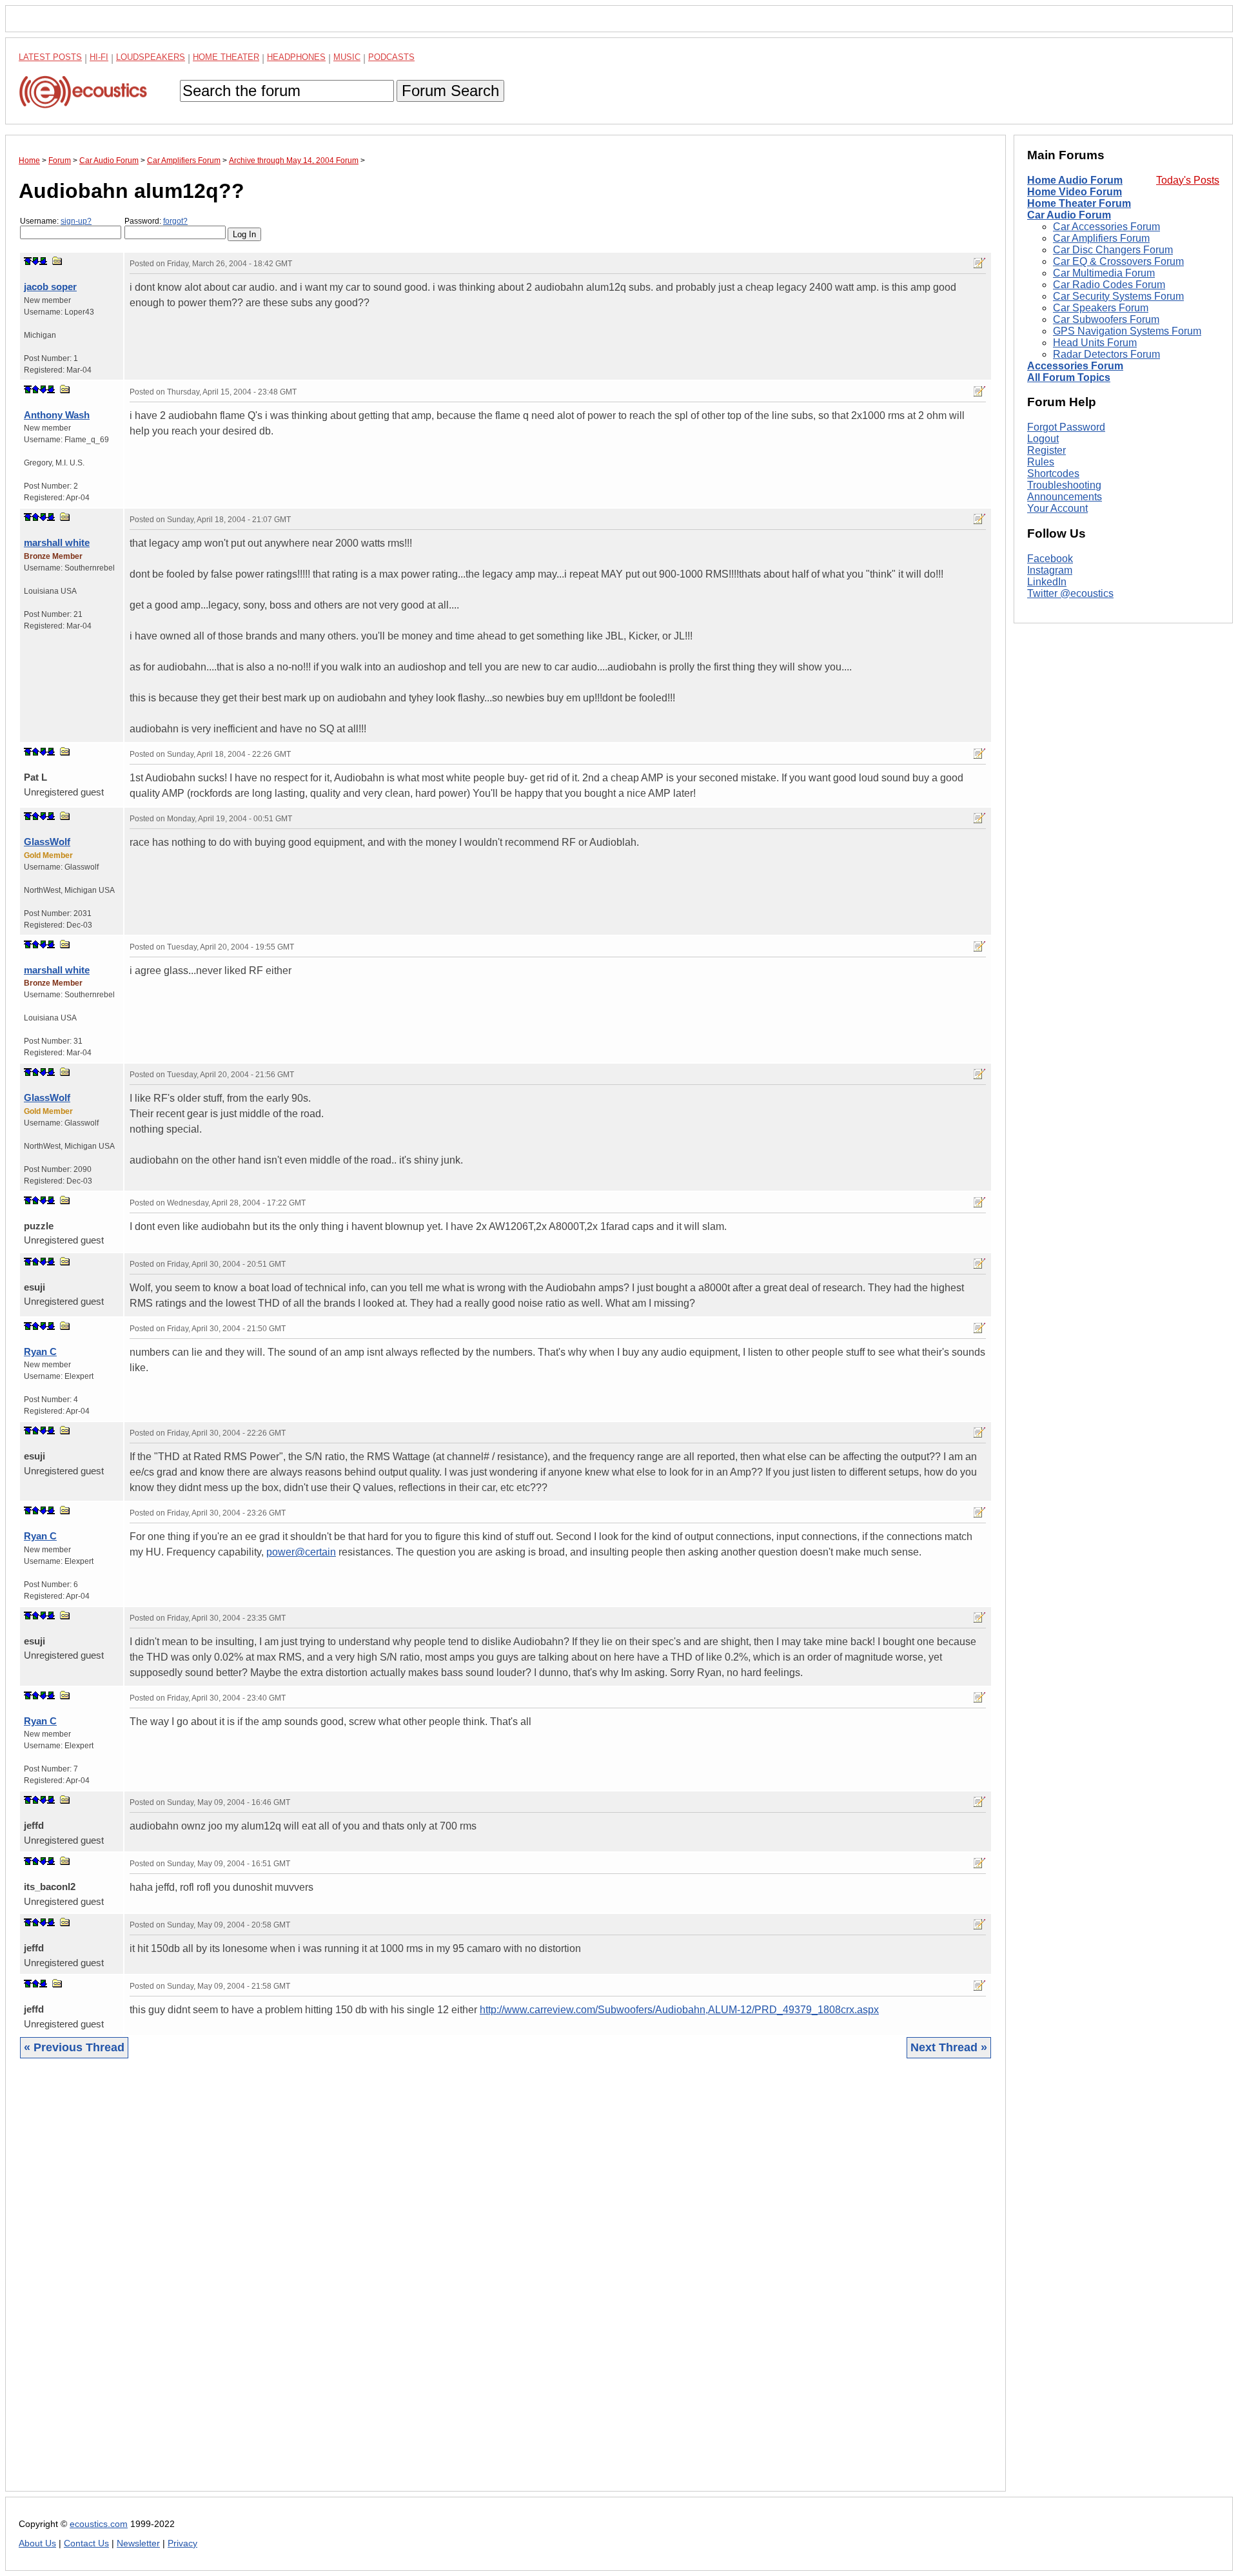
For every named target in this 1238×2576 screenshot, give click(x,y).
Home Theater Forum (1079, 203)
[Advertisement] (406, 2285)
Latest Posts (50, 57)
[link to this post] (57, 261)
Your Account (1057, 508)
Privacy (182, 2543)
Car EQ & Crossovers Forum (1118, 261)
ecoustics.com (99, 2524)
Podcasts (391, 57)
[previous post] (35, 389)
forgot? (175, 221)
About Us (37, 2543)
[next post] (35, 261)
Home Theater (226, 57)
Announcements (1065, 497)
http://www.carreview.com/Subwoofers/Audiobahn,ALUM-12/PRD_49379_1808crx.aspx (679, 2010)
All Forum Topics (1069, 377)
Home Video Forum (1075, 192)
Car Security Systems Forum (1118, 296)
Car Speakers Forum (1101, 308)
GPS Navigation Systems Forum (1127, 331)
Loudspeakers (151, 57)
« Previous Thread (74, 2047)
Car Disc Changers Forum (1113, 250)
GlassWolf (47, 842)
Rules (1041, 462)
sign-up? (76, 221)
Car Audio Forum (1069, 215)
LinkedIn (1047, 582)
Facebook (1050, 559)
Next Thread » (949, 2047)
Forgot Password (1066, 427)
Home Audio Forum (1075, 180)
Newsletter (138, 2543)
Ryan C (40, 1351)
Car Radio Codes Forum (1109, 285)
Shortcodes (1053, 473)
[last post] (43, 261)
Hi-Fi (99, 57)
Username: (56, 221)
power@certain (301, 1552)
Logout (1043, 439)
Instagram (1050, 570)
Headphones (296, 57)
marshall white (57, 542)
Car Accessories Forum (1106, 227)
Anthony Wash (57, 415)
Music (347, 57)
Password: (156, 221)
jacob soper (50, 287)
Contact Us (86, 2543)
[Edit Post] (979, 263)
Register (1046, 450)
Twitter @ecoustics (1070, 593)
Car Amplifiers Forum (1101, 238)
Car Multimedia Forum (1104, 273)
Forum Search (450, 91)
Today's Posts (1188, 180)
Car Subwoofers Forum (1106, 319)
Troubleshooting (1064, 485)
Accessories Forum (1075, 366)
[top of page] (28, 261)
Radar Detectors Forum (1106, 354)
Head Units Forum (1095, 343)
